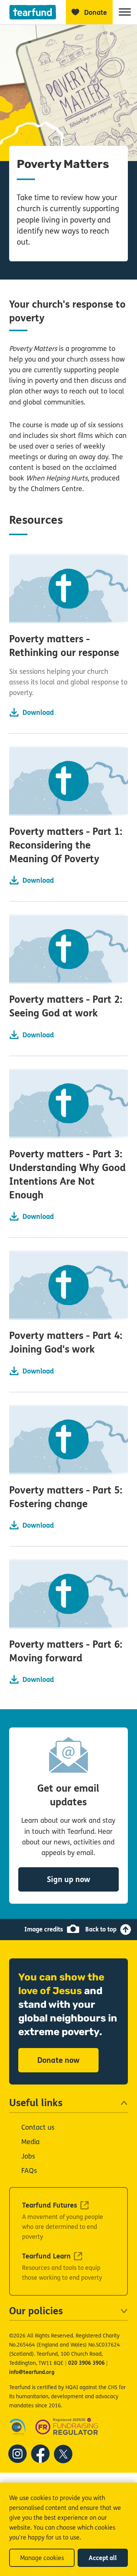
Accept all (103, 2558)
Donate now (58, 2060)
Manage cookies (42, 2558)
